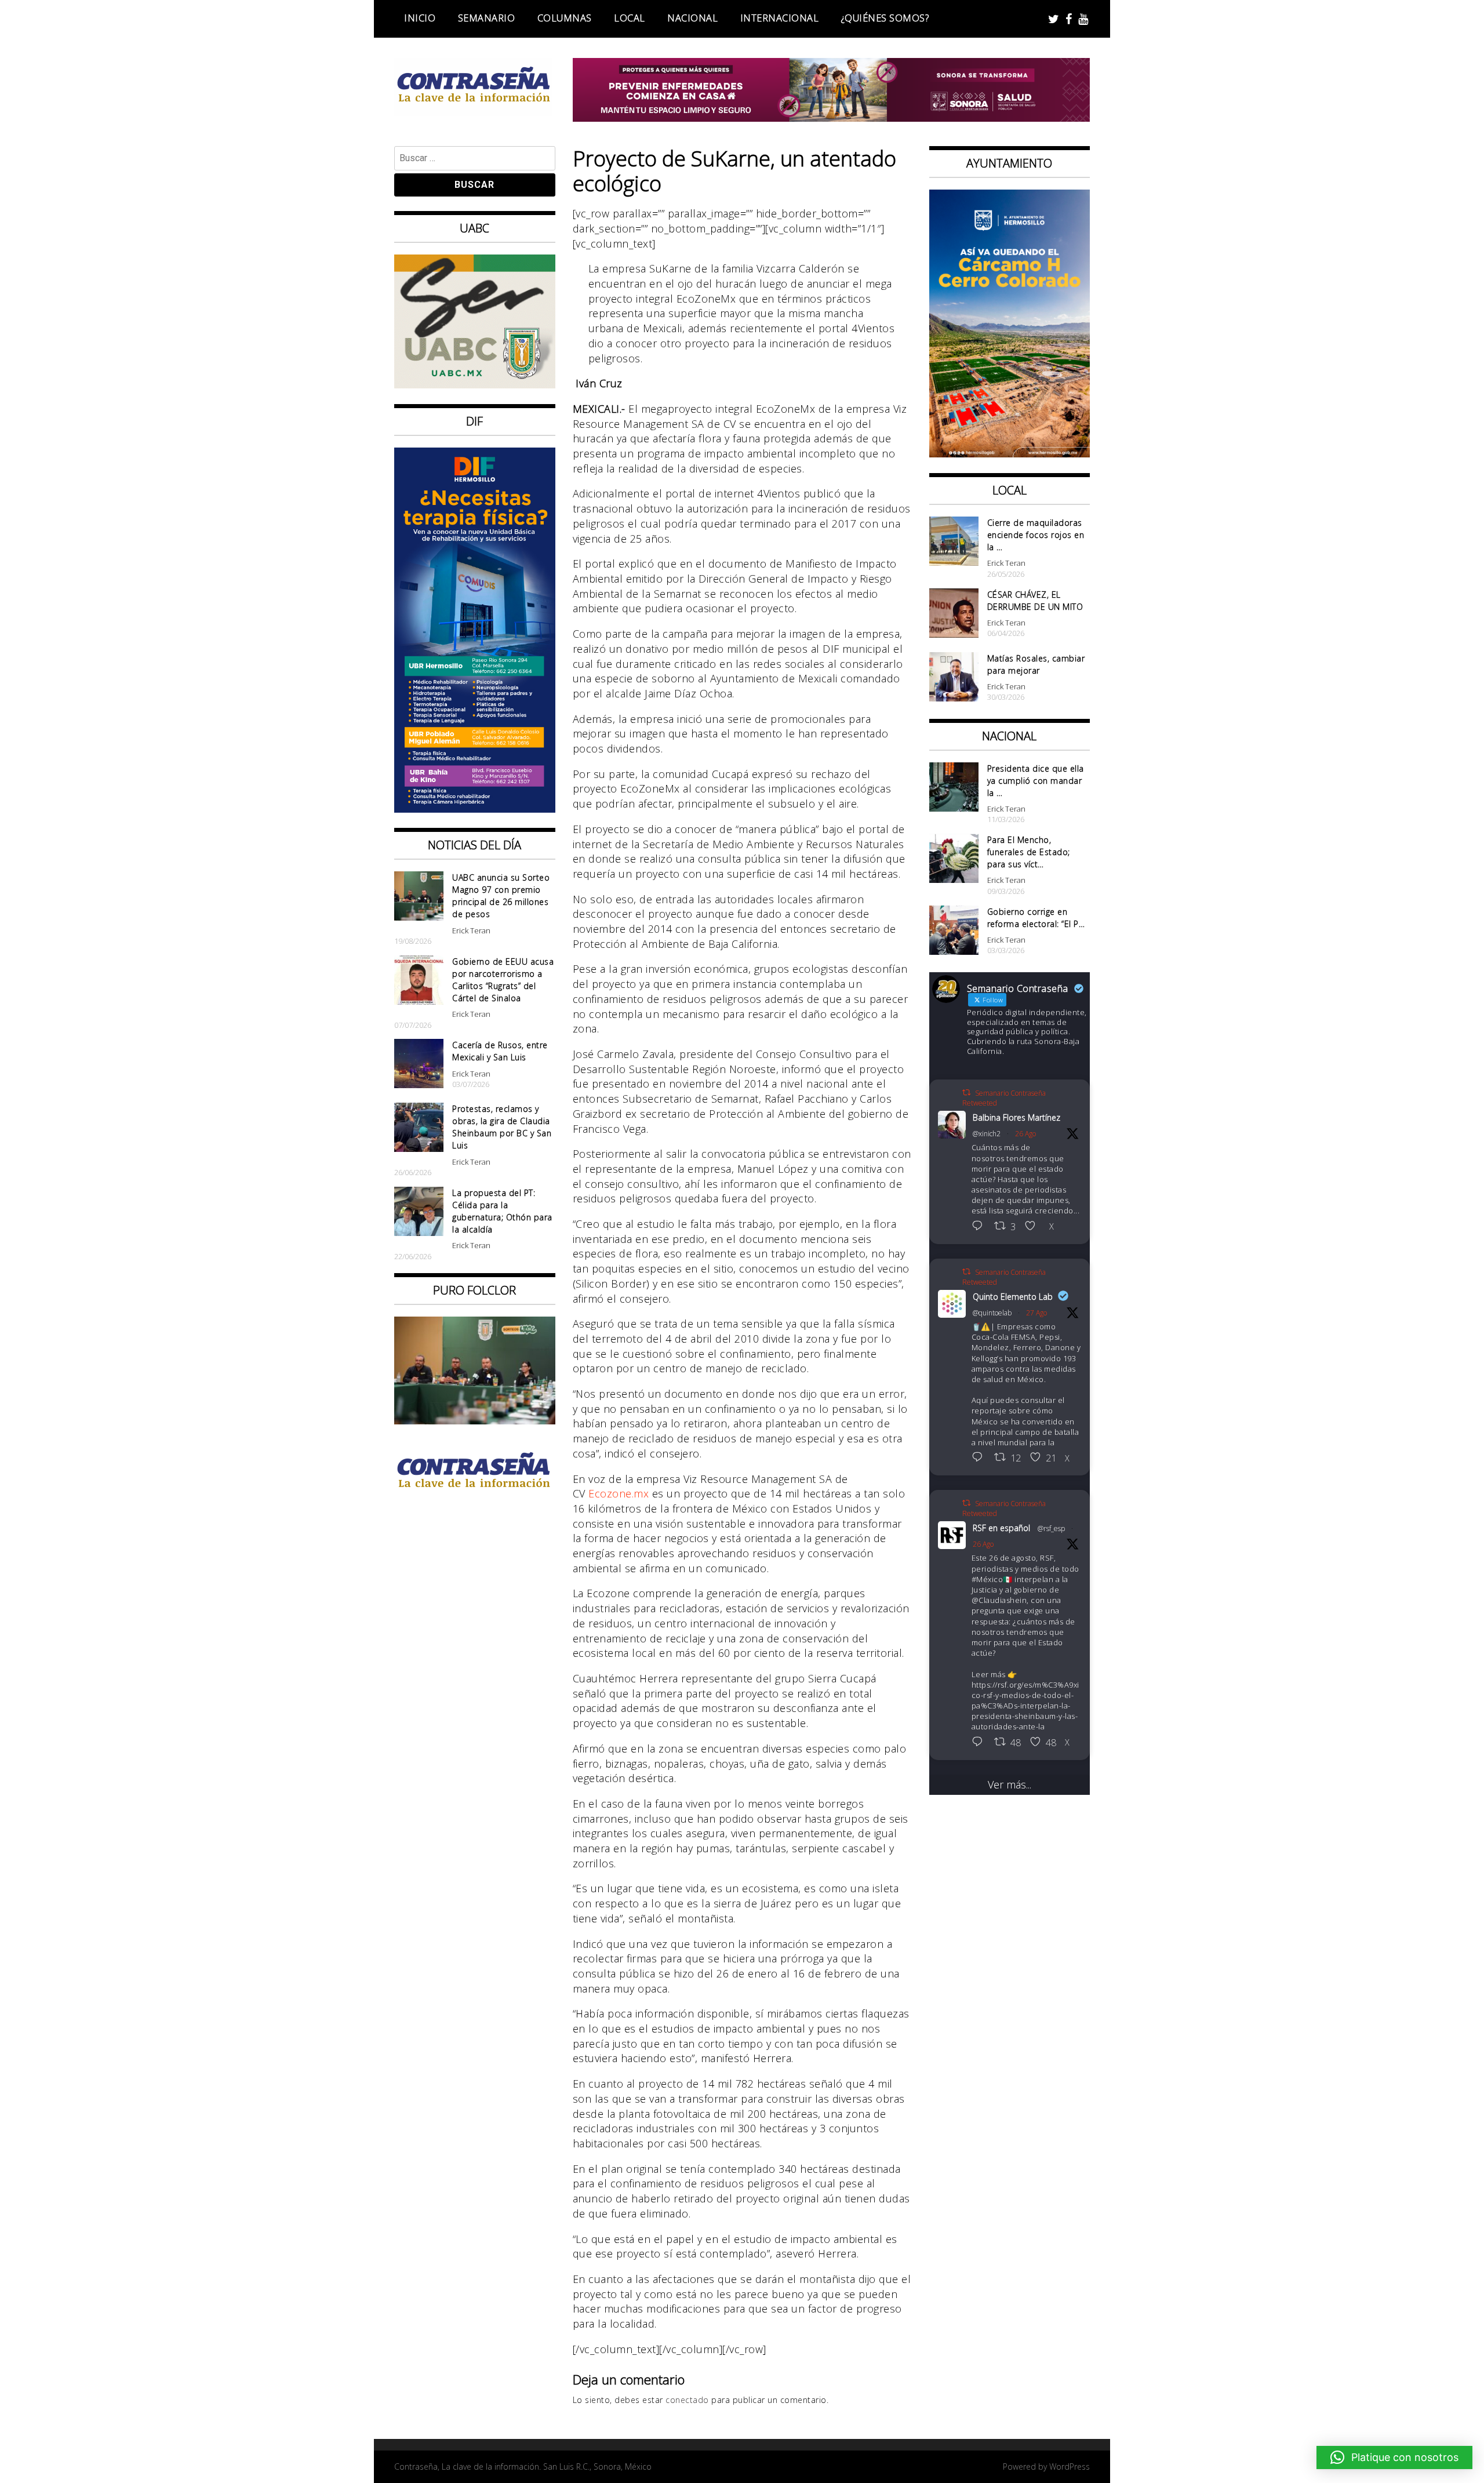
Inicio (420, 18)
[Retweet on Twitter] (966, 1093)
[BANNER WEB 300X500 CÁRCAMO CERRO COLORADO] (1010, 453)
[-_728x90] (832, 118)
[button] (1394, 2457)
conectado (687, 2400)
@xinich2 (987, 1134)
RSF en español (1001, 1528)
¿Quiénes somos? (885, 18)
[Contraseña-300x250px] (475, 384)
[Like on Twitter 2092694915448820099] (1034, 1227)
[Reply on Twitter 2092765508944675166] (980, 1458)
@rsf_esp (1051, 1528)
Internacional (780, 18)
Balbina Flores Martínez (1016, 1117)
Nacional (692, 18)
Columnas (565, 18)
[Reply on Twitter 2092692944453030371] (980, 1743)
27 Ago (1036, 1313)
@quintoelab (992, 1313)
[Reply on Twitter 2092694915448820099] (980, 1227)
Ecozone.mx (619, 1493)
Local (630, 18)
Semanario (487, 18)
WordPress (1070, 2466)
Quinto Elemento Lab (1013, 1297)
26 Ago (1025, 1134)
